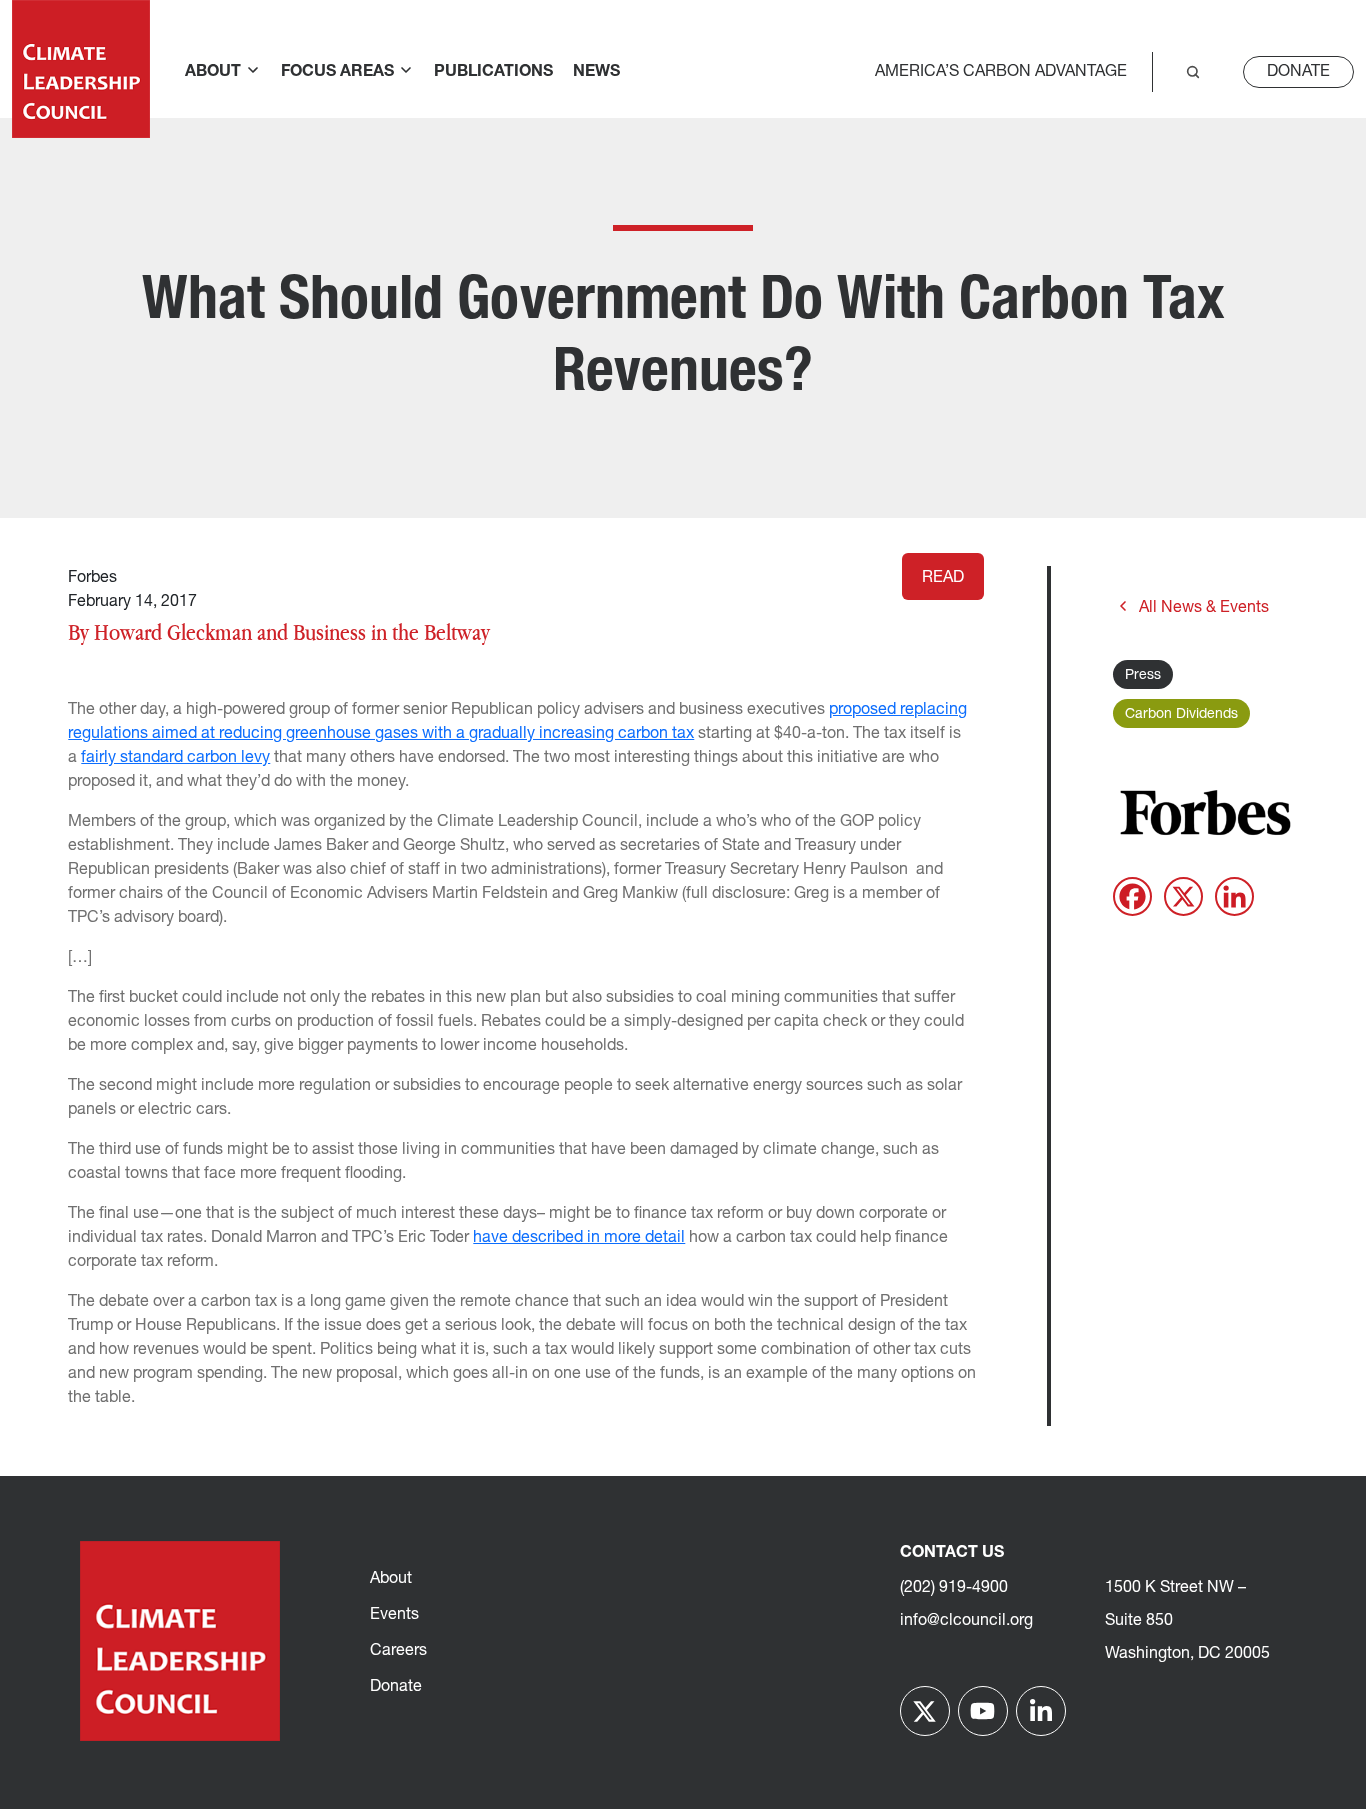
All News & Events (1204, 608)
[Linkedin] (1234, 896)
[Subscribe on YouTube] (983, 1711)
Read (943, 578)
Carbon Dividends (1181, 714)
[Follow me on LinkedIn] (1041, 1711)
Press (1143, 675)
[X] (1183, 896)
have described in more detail (579, 1238)
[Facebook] (1132, 896)
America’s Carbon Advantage (1001, 72)
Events (394, 1615)
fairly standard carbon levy (175, 758)
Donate (1298, 72)
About (391, 1579)
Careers (398, 1651)
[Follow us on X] (925, 1711)
